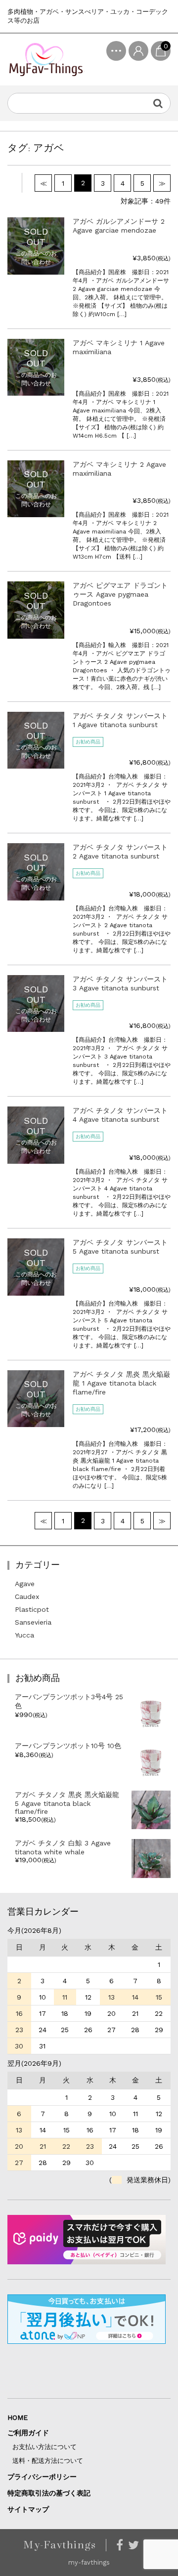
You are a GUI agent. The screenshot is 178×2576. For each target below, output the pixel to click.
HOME (18, 2417)
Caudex (27, 1596)
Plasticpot (32, 1609)
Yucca (24, 1635)
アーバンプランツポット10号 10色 (68, 1746)
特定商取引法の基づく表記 (49, 2493)
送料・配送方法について (48, 2461)
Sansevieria (33, 1622)
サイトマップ (28, 2509)
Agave (25, 1584)
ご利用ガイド (28, 2433)
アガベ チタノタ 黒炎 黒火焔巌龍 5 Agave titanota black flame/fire (67, 1803)
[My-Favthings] (46, 60)
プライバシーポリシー (42, 2477)
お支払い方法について (44, 2447)
